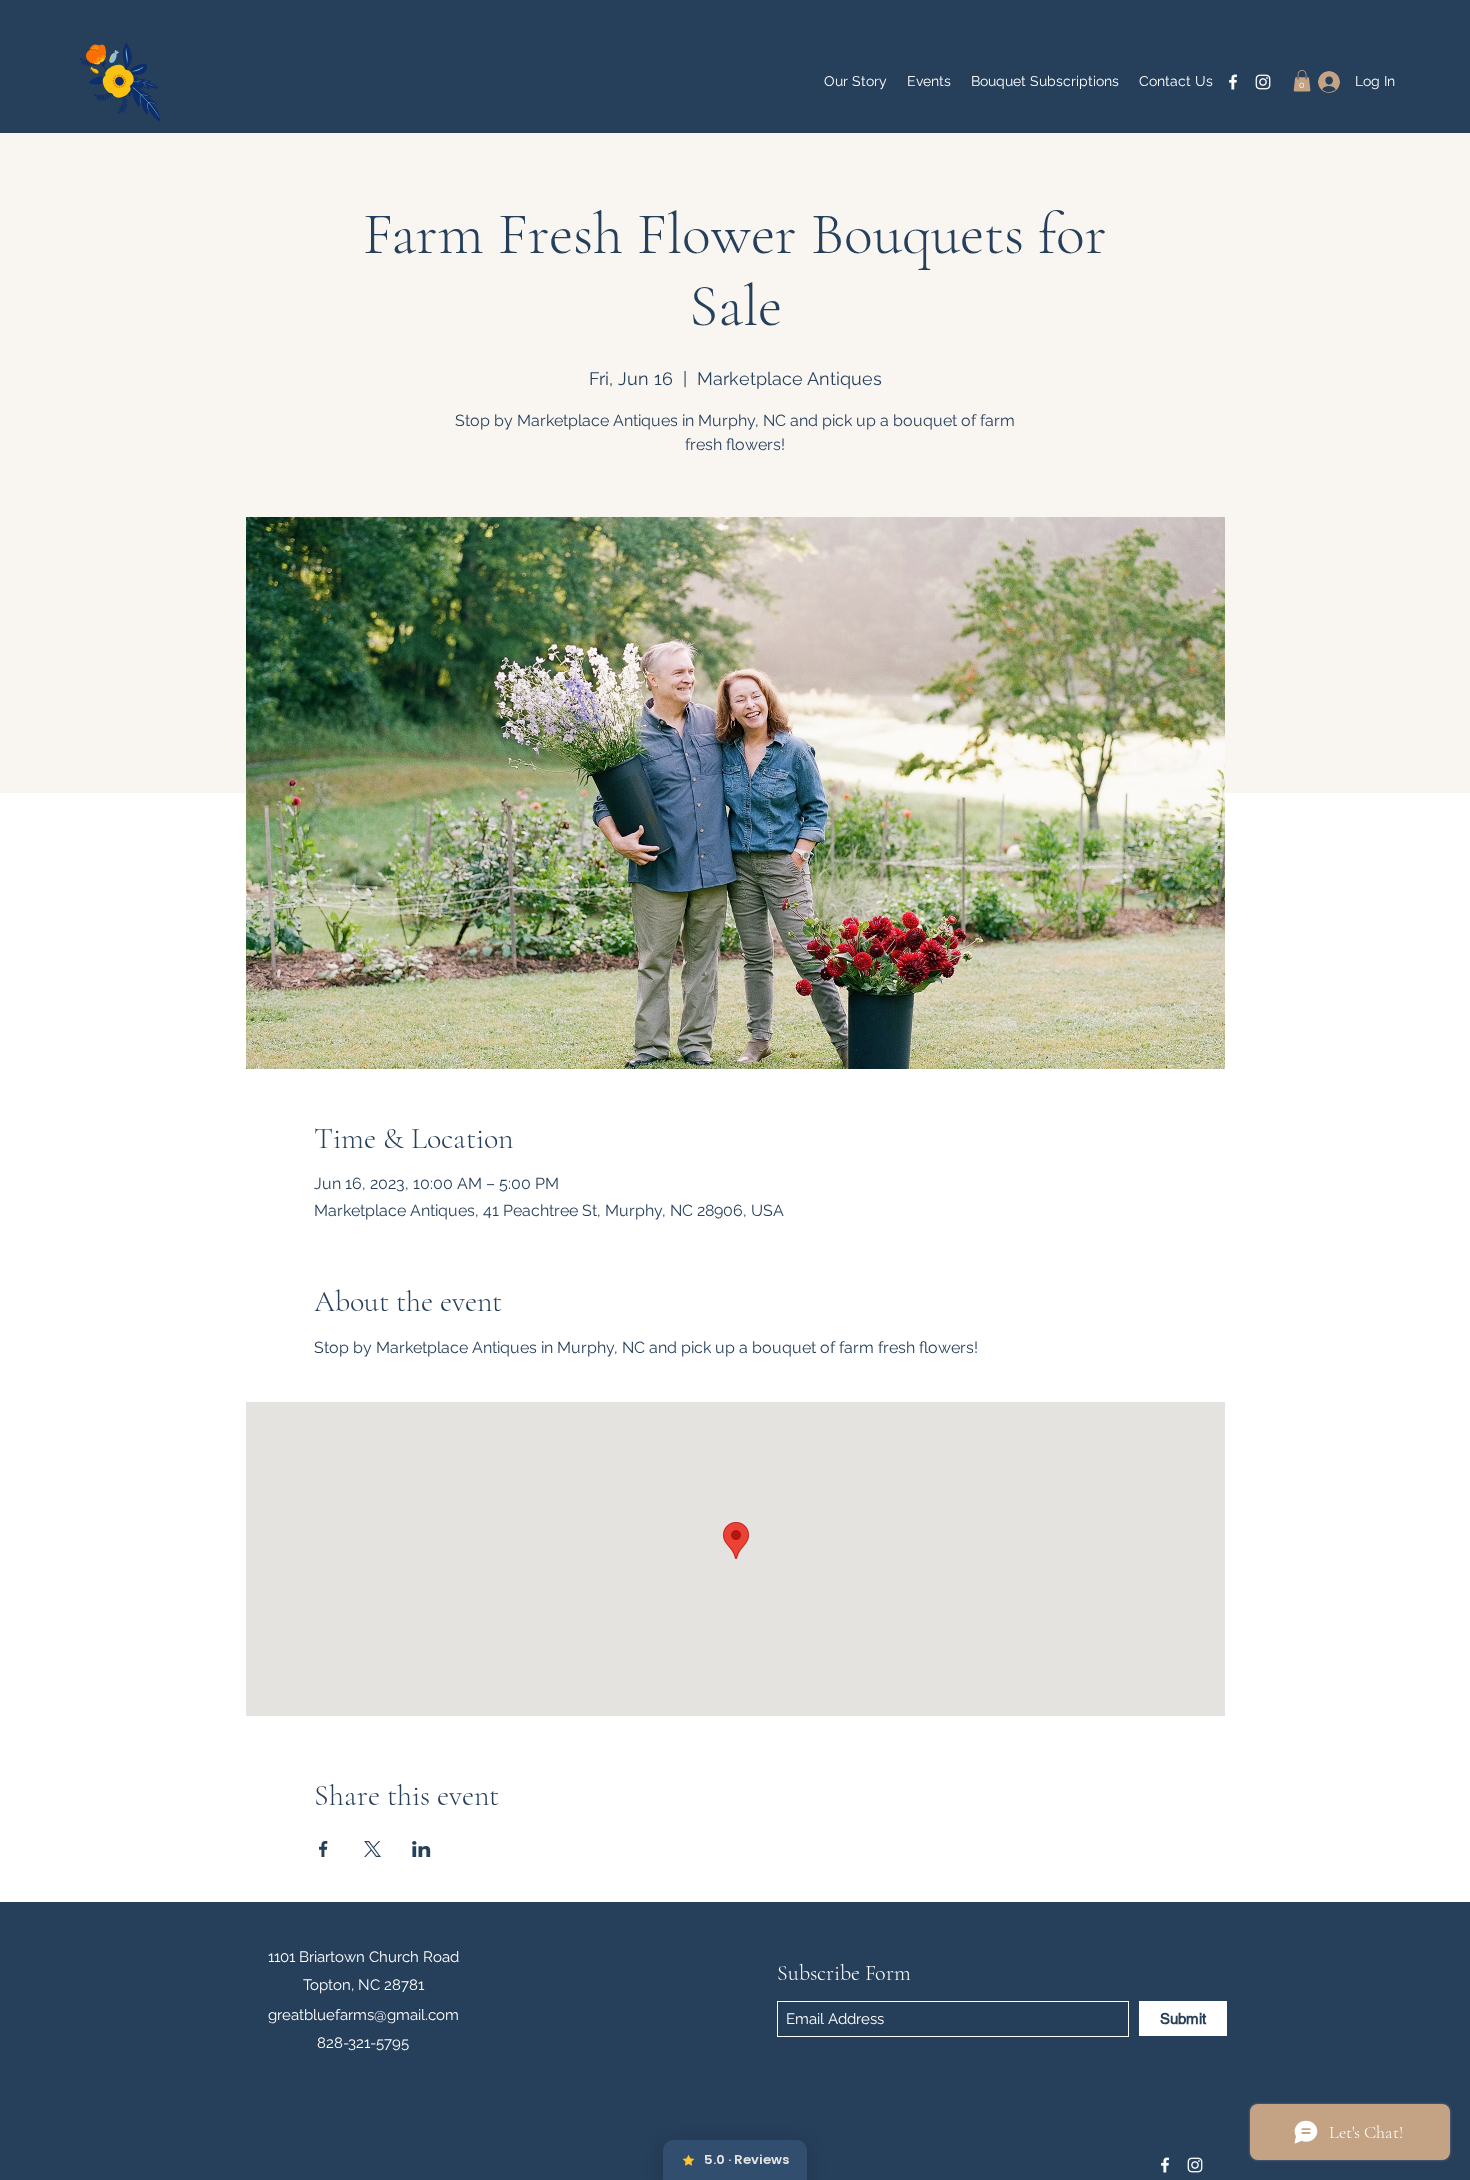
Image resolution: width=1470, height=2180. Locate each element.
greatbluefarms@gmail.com (363, 2015)
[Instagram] (1263, 82)
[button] (1302, 81)
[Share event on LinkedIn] (421, 1849)
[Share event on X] (372, 1849)
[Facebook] (1233, 82)
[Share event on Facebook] (323, 1849)
